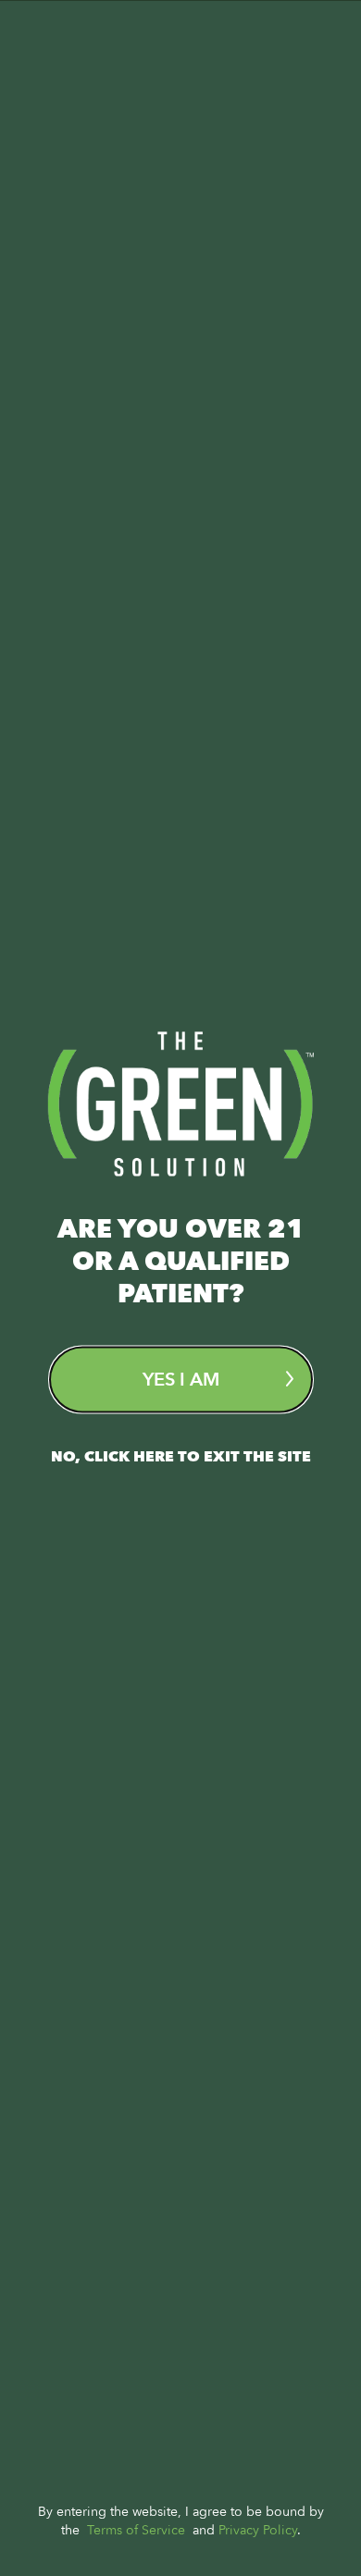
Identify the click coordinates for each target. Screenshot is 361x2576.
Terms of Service (136, 2529)
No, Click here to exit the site (181, 1456)
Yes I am (181, 1379)
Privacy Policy (258, 2529)
